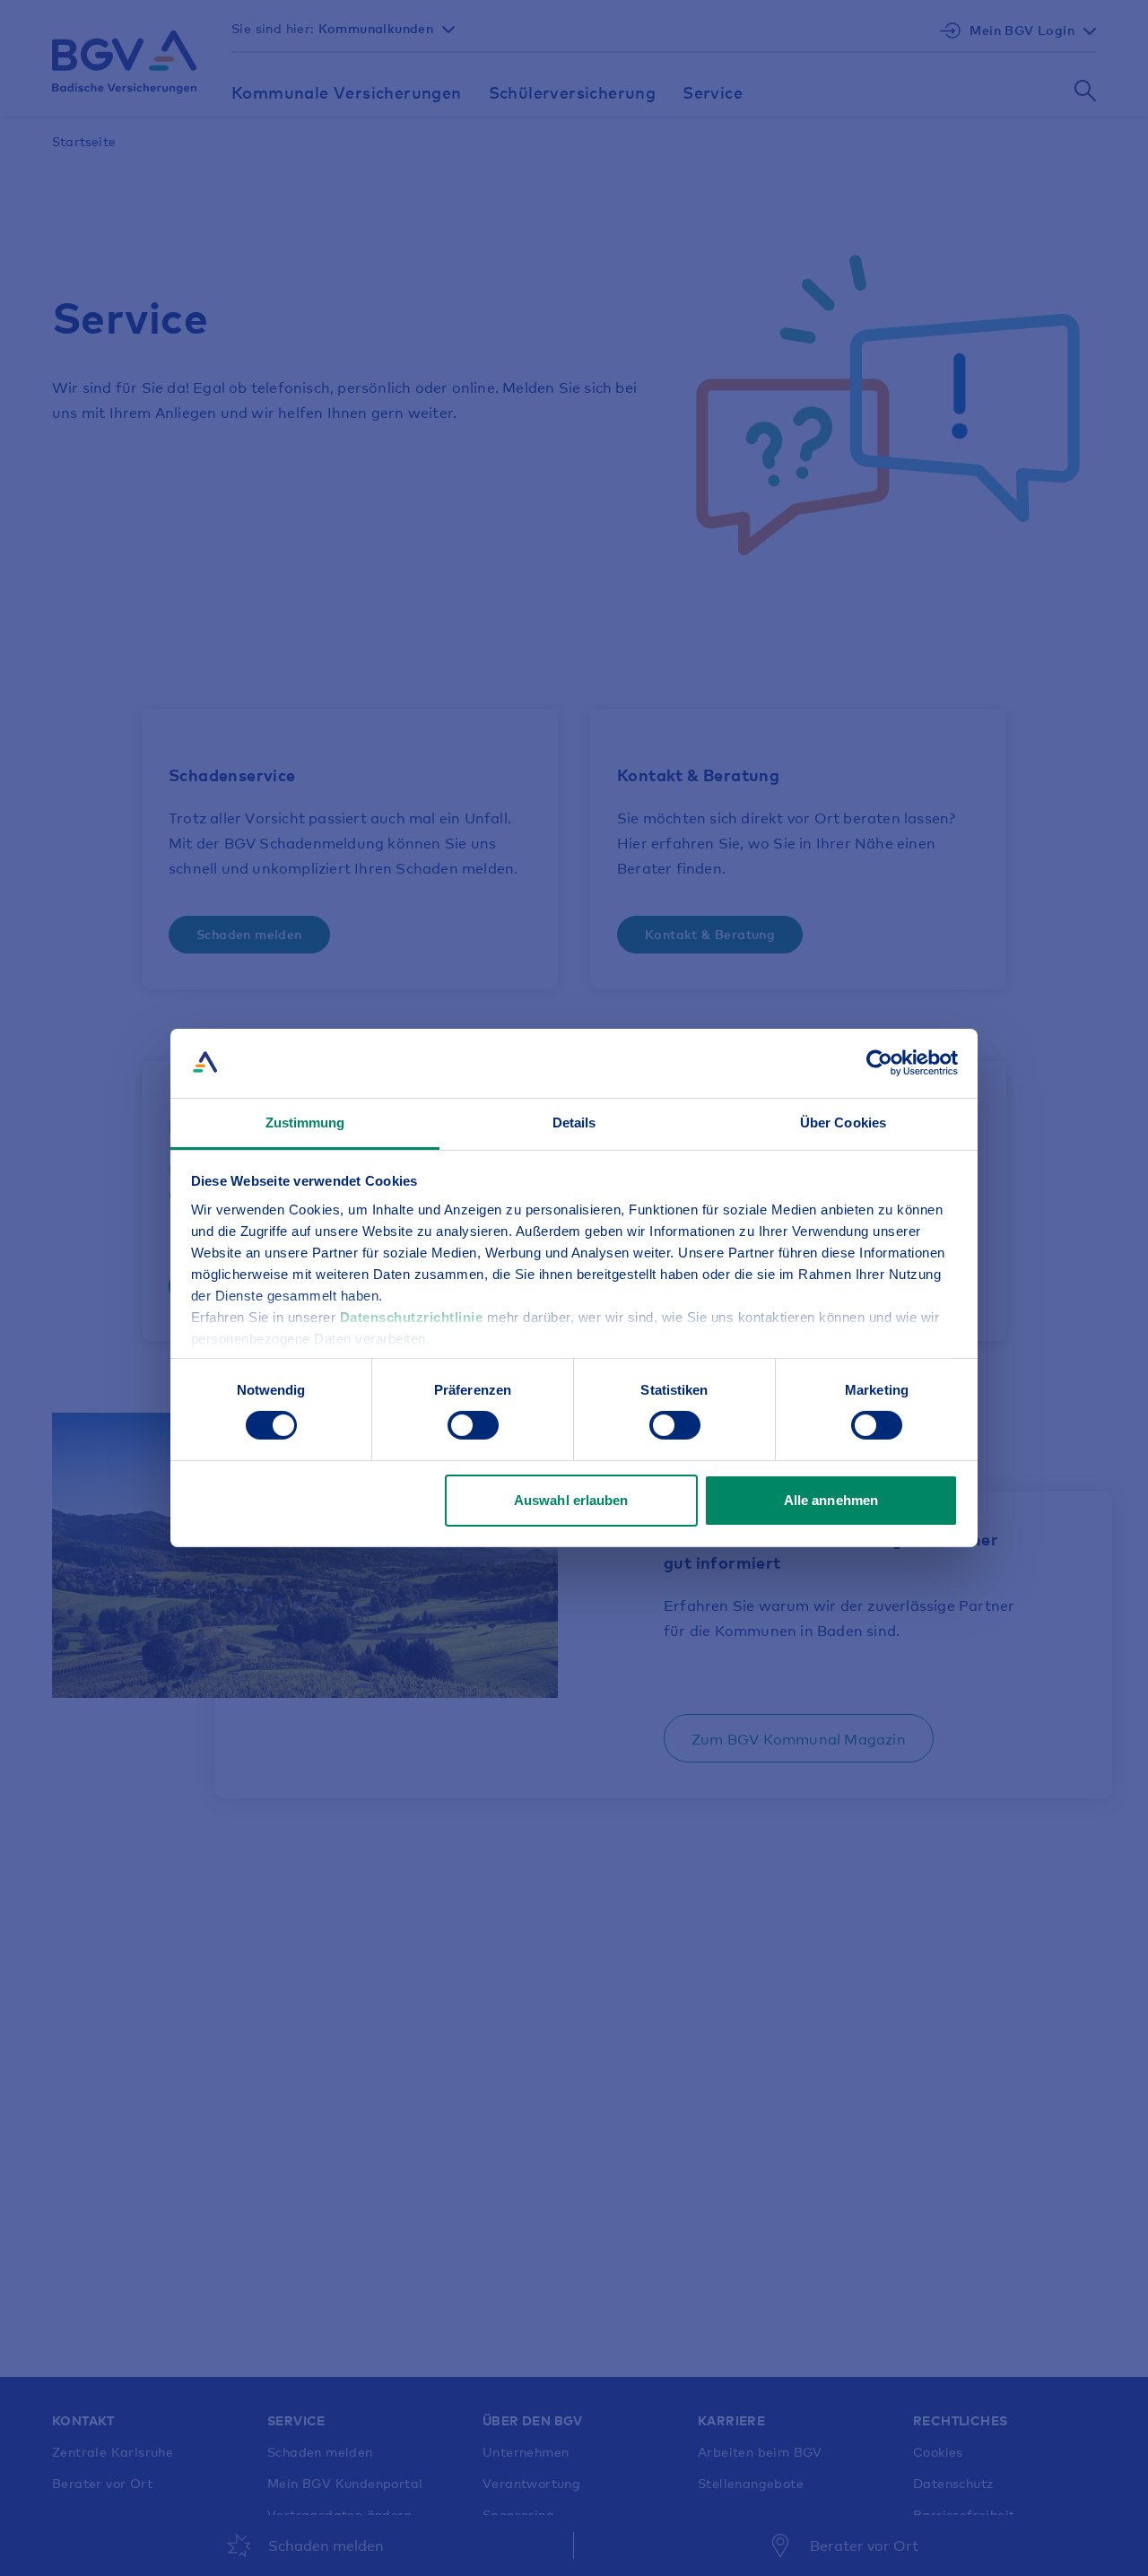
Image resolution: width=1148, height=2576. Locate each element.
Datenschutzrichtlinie (413, 1317)
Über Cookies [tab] (843, 1123)
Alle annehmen (831, 1500)
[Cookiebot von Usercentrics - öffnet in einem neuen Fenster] (879, 1063)
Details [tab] (574, 1123)
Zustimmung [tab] (305, 1123)
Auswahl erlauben (571, 1500)
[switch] (473, 1425)
